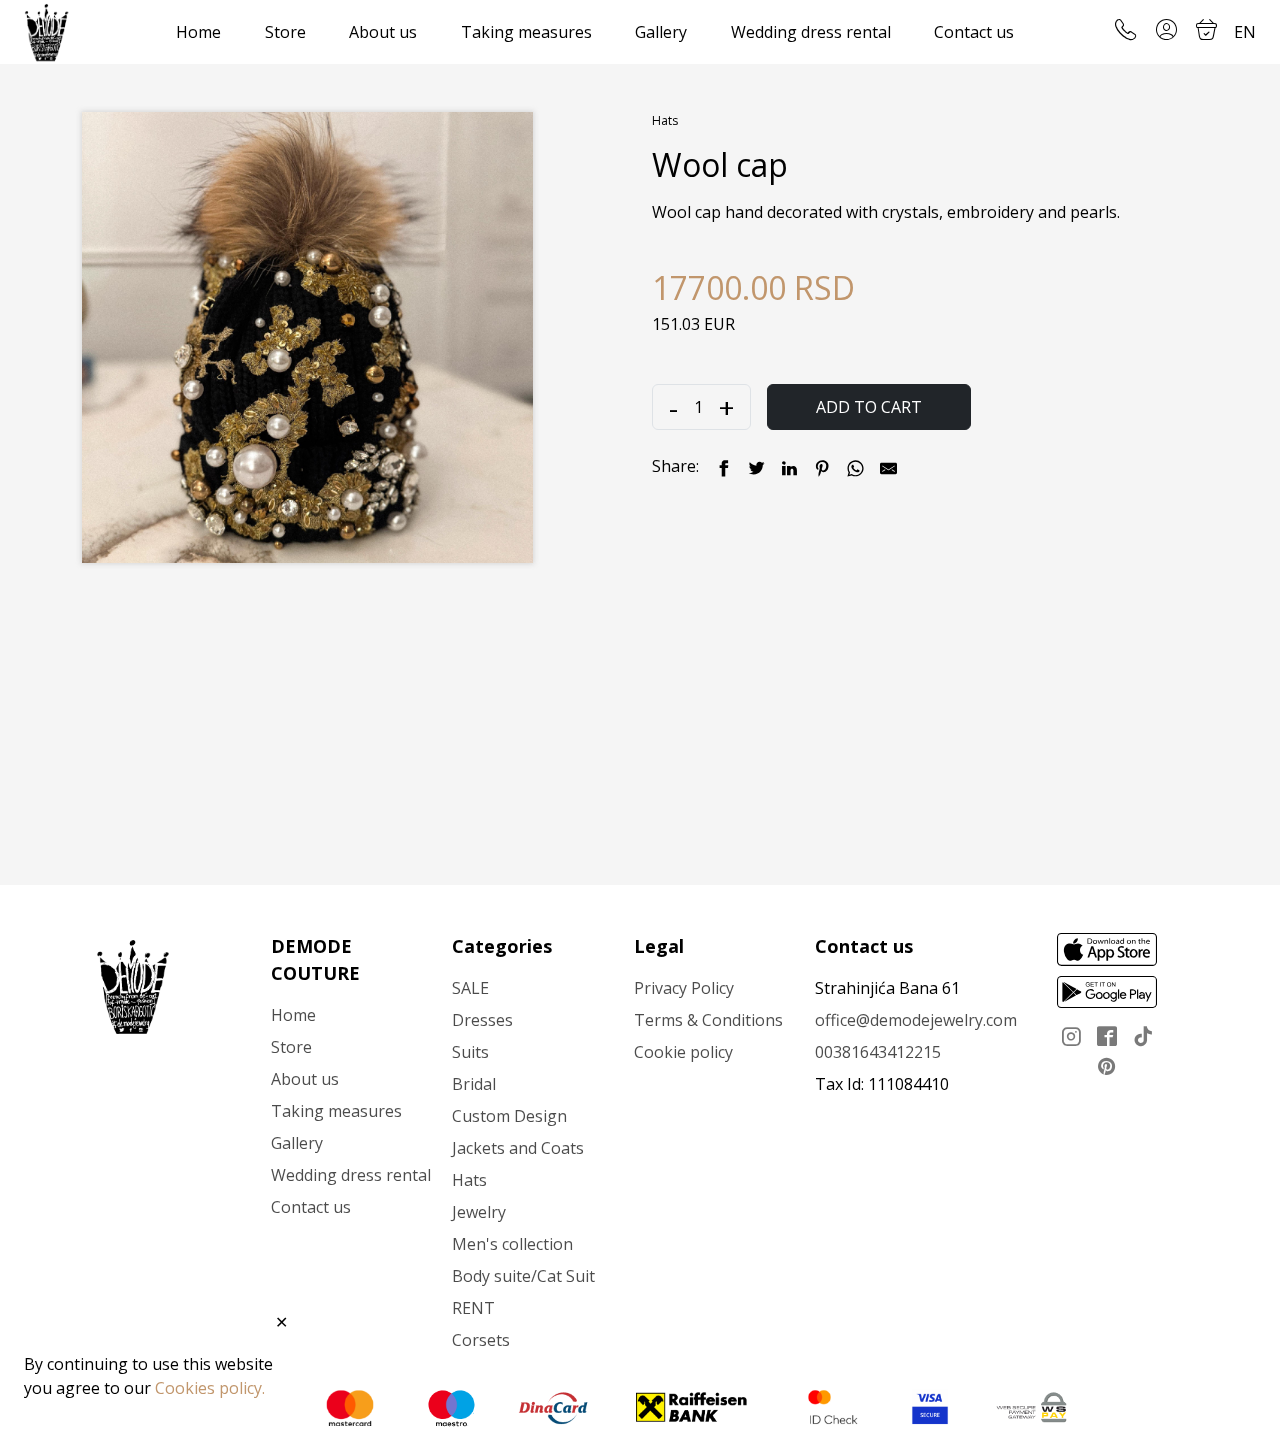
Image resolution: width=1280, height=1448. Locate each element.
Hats (665, 120)
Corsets (481, 1340)
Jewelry (479, 1212)
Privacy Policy (684, 988)
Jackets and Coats (518, 1148)
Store (285, 32)
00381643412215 (878, 1052)
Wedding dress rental (811, 32)
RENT (473, 1308)
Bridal (474, 1084)
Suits (470, 1052)
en (1245, 32)
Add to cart (869, 407)
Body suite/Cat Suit (523, 1276)
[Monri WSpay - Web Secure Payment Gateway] (1032, 1407)
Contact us (974, 32)
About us (383, 32)
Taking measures (526, 32)
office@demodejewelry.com (916, 1020)
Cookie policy (683, 1052)
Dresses (482, 1020)
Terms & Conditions (708, 1020)
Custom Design (509, 1116)
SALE (470, 988)
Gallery (661, 32)
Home (198, 32)
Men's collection (512, 1244)
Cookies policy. (210, 1388)
